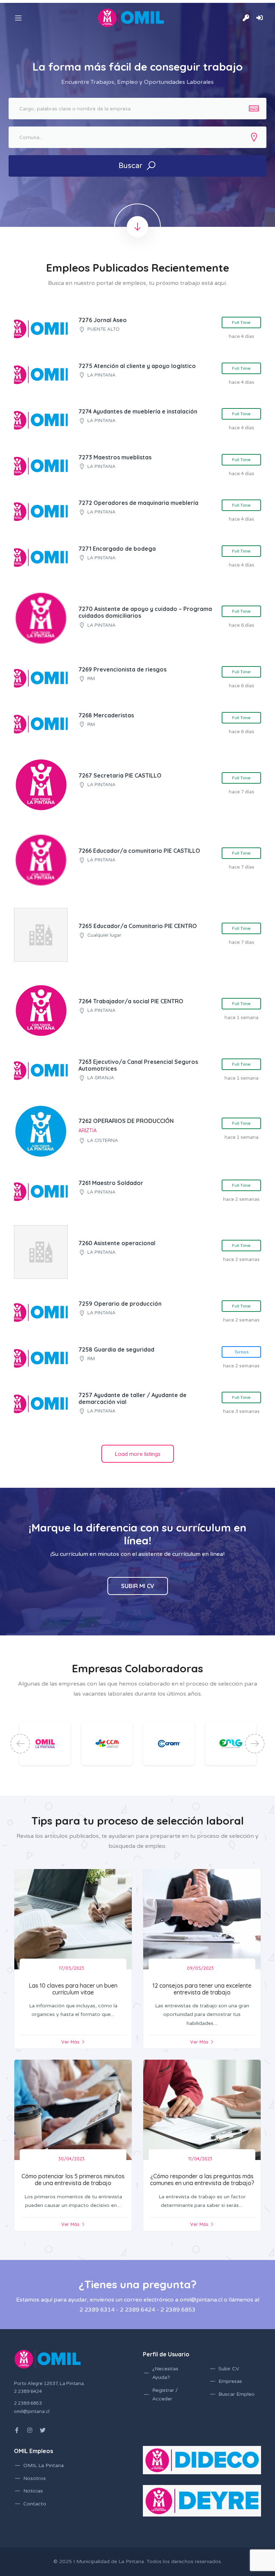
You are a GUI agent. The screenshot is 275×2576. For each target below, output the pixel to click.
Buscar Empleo (237, 2394)
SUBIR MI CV (138, 1586)
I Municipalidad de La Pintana (109, 2561)
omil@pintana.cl (32, 2412)
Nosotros (35, 2478)
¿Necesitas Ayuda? (165, 2373)
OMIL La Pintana (44, 2465)
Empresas (230, 2381)
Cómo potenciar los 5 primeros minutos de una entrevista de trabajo (73, 2180)
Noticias (33, 2491)
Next (255, 1743)
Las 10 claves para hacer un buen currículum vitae (73, 1989)
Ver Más (70, 2042)
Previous (20, 1743)
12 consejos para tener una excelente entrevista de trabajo (202, 1989)
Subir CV (229, 2369)
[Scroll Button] (137, 227)
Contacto (35, 2504)
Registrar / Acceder (165, 2395)
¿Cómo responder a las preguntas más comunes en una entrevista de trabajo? (202, 2180)
